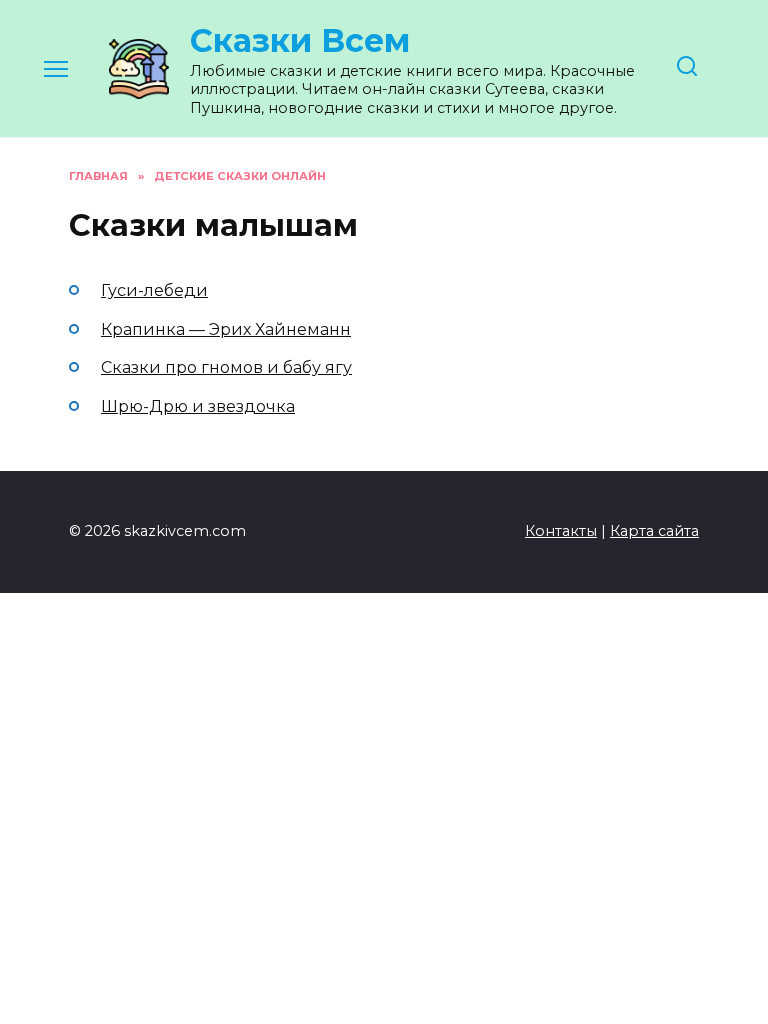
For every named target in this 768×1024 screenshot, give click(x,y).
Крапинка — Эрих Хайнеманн (226, 329)
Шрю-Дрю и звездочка (198, 406)
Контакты (561, 531)
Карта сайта (654, 531)
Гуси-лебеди (154, 290)
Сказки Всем (300, 40)
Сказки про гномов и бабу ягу (226, 367)
